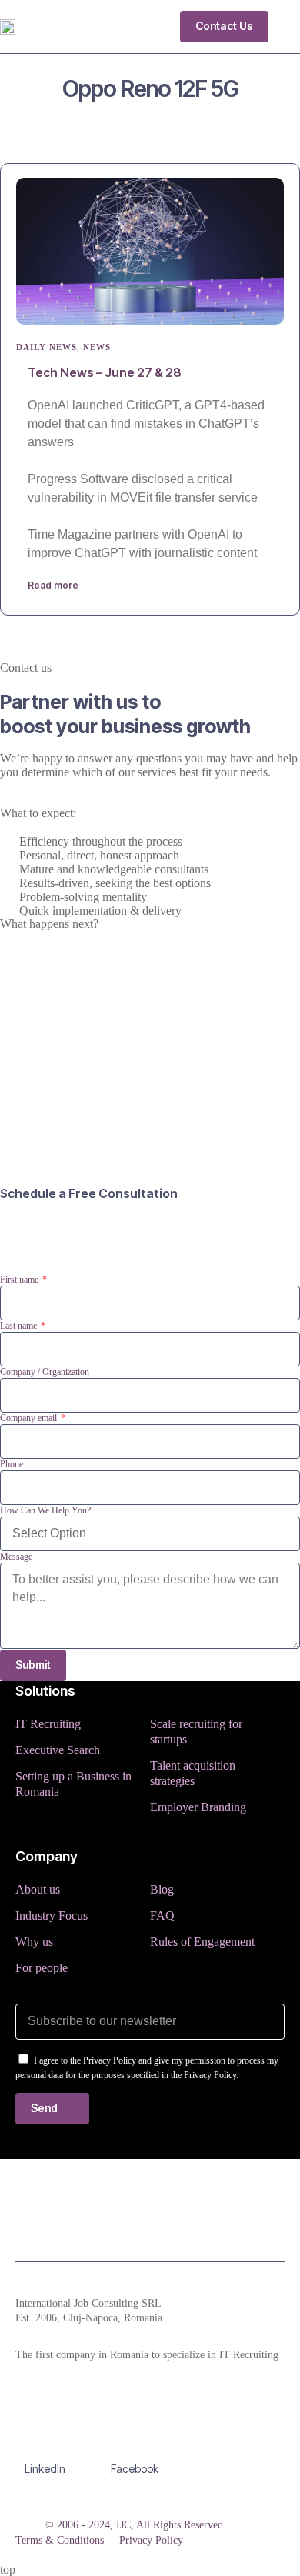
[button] (288, 26)
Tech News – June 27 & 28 (105, 372)
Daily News (47, 347)
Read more (53, 585)
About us (38, 1889)
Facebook (135, 2469)
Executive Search (58, 1750)
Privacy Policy (151, 2540)
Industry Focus (52, 1915)
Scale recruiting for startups (196, 1732)
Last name (20, 1326)
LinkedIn (45, 2469)
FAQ (162, 1915)
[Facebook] (135, 2441)
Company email (30, 1418)
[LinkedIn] (45, 2441)
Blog (162, 1889)
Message (16, 1557)
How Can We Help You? (45, 1510)
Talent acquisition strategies (193, 1773)
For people (42, 1968)
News (97, 347)
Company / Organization (45, 1372)
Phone (12, 1464)
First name (20, 1280)
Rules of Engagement (202, 1942)
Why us (34, 1942)
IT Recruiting (48, 1724)
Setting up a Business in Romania (73, 1784)
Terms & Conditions (60, 2540)
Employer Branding (198, 1807)
